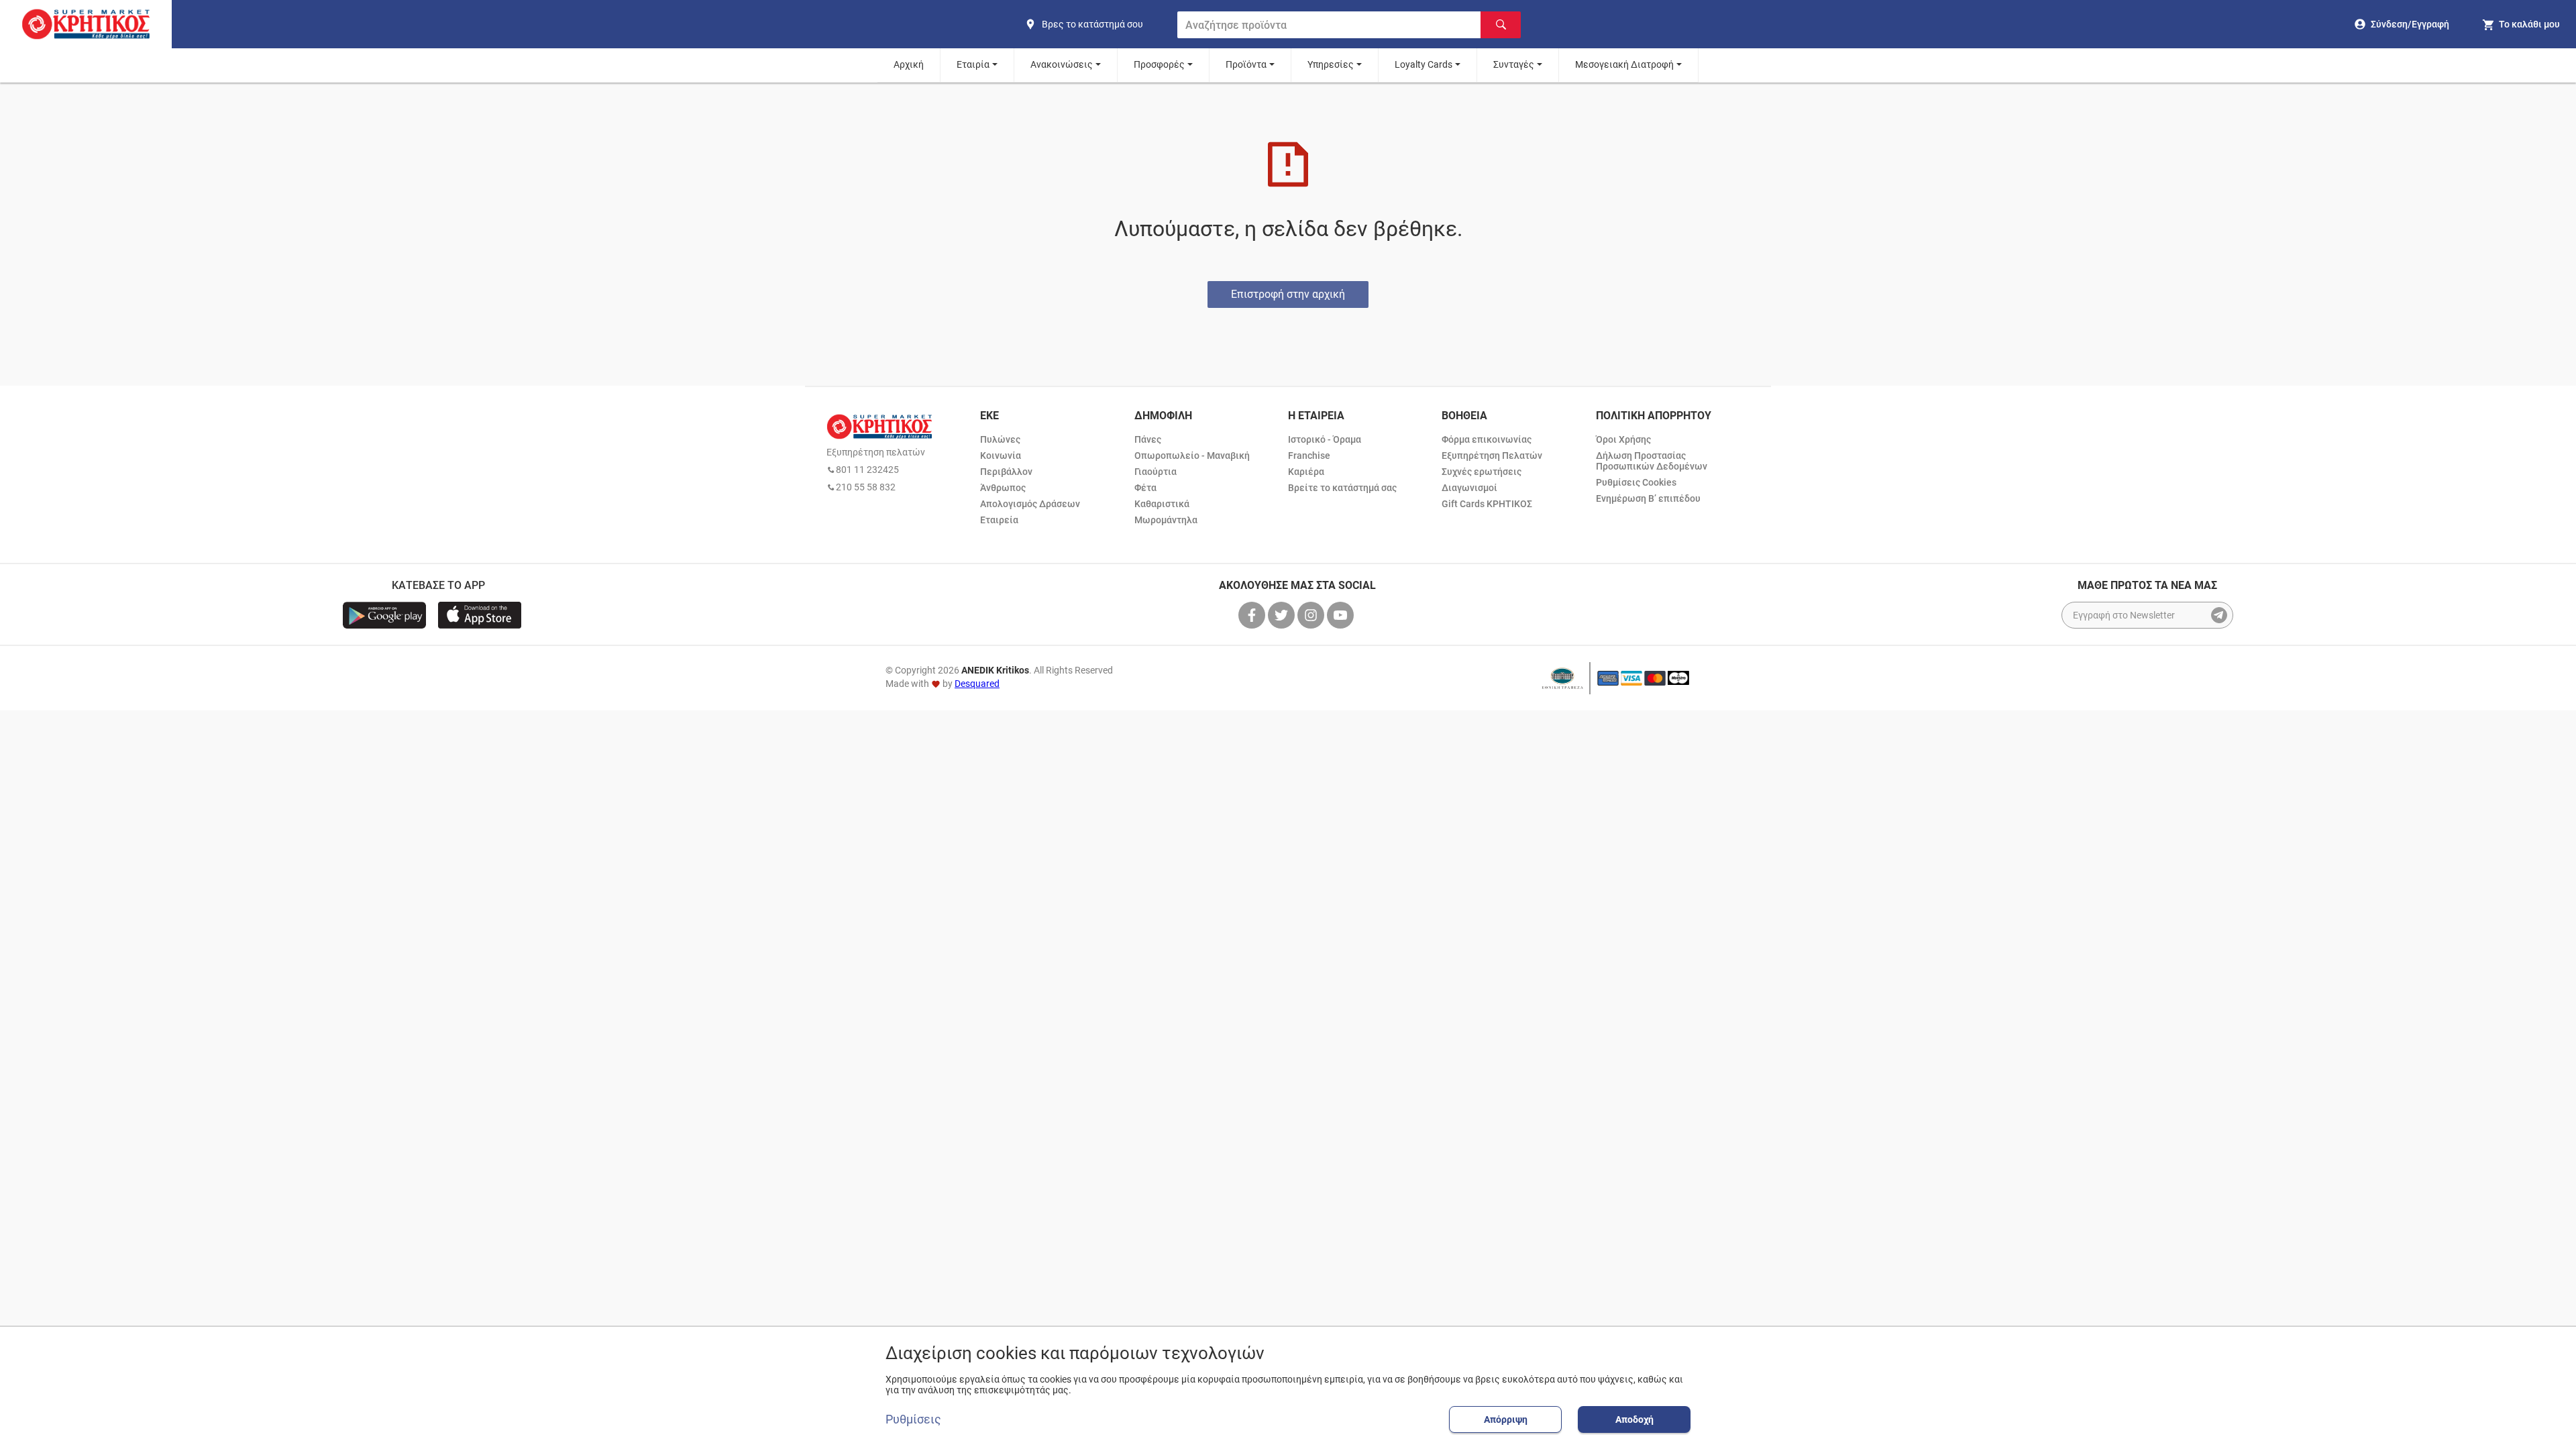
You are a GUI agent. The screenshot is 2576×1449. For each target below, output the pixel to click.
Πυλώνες (1000, 439)
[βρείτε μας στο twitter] (1283, 615)
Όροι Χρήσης (1623, 439)
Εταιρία (973, 64)
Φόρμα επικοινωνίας (1487, 439)
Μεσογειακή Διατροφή (1624, 64)
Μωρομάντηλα (1166, 520)
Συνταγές (1514, 64)
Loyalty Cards (1424, 64)
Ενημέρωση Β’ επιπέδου (1648, 498)
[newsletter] (2219, 615)
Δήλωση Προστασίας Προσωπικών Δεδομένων (1652, 461)
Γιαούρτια (1156, 472)
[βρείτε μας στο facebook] (1253, 615)
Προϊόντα (1246, 64)
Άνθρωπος (1003, 488)
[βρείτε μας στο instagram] (1312, 615)
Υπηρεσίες (1331, 64)
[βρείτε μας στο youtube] (1342, 615)
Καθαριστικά (1162, 504)
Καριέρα (1306, 472)
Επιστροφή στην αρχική (1288, 294)
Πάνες (1148, 439)
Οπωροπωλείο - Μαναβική (1192, 455)
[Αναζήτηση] (1501, 25)
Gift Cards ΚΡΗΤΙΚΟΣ (1487, 504)
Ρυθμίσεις (913, 1419)
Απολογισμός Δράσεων (1030, 504)
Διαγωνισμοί (1469, 488)
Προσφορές (1159, 64)
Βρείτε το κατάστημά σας (1342, 488)
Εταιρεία (999, 520)
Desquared (977, 684)
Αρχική (909, 64)
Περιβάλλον (1006, 472)
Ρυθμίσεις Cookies (1636, 482)
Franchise (1309, 455)
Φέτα (1145, 488)
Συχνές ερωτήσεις (1482, 472)
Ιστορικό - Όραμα (1325, 439)
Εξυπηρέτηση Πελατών (1492, 455)
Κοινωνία (1001, 455)
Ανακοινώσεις (1062, 64)
